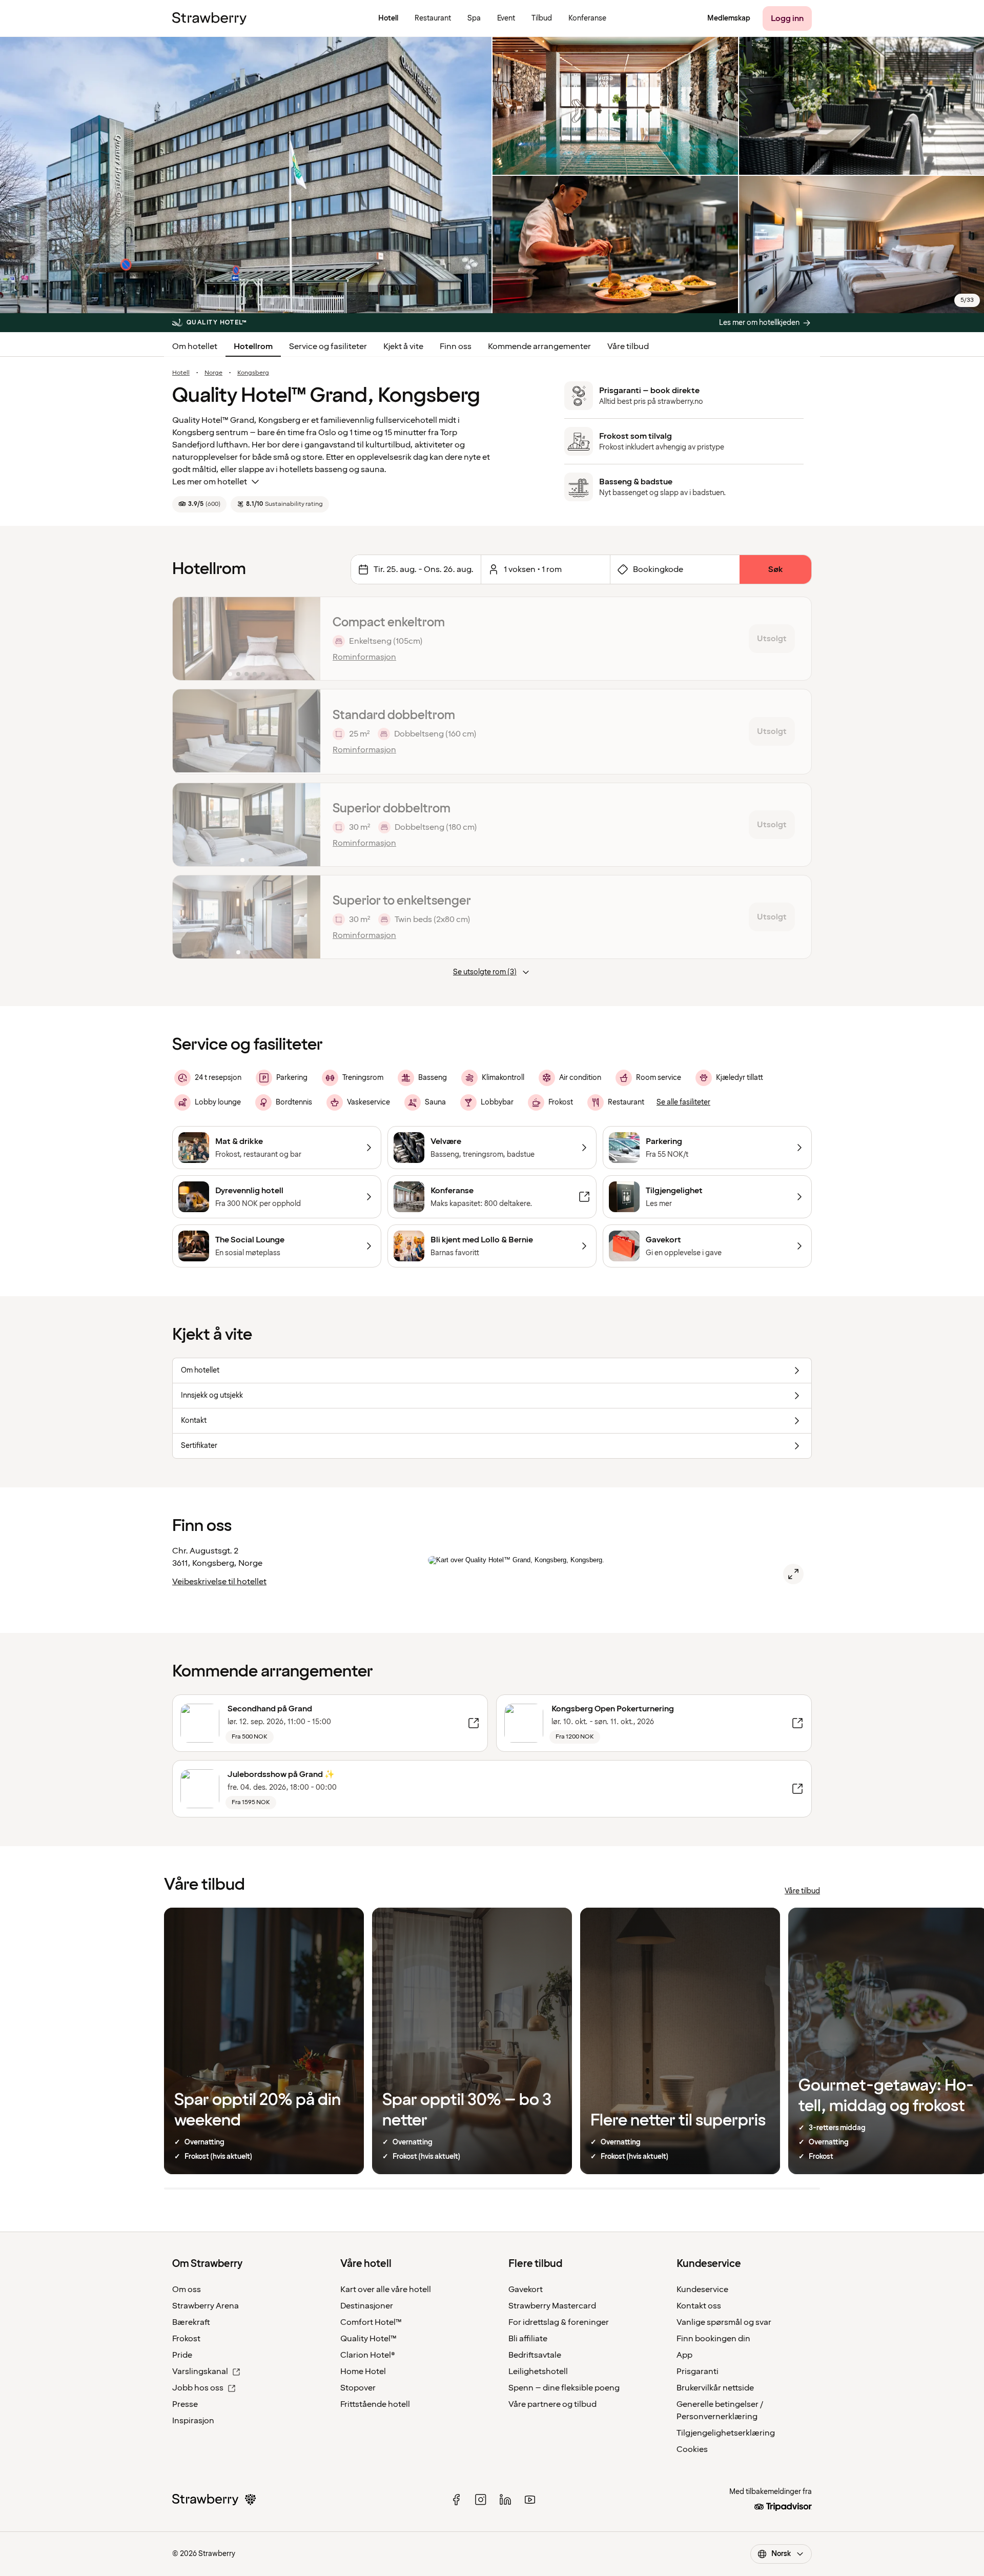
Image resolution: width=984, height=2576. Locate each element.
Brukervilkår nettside (715, 2388)
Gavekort (526, 2289)
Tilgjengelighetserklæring (726, 2433)
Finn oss (456, 346)
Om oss (187, 2289)
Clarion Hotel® (368, 2355)
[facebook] (456, 2500)
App (684, 2355)
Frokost (186, 2339)
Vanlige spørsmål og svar (724, 2322)
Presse (185, 2404)
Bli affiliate (528, 2339)
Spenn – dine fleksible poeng (564, 2388)
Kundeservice (702, 2289)
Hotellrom (253, 346)
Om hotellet (195, 346)
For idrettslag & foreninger (559, 2322)
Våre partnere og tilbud (552, 2404)
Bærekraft (191, 2322)
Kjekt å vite (403, 346)
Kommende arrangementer (539, 346)
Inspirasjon (193, 2421)
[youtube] (530, 2500)
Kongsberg (253, 373)
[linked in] (505, 2500)
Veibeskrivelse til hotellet (219, 1582)
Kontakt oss (699, 2306)
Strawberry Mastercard (552, 2306)
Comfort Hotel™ (371, 2322)
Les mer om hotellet (210, 482)
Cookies (692, 2449)
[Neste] (306, 639)
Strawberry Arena (206, 2306)
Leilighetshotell (538, 2371)
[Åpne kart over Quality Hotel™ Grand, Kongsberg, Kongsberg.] (793, 1574)
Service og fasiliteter (328, 346)
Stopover (358, 2388)
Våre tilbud (628, 346)
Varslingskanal (200, 2371)
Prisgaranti (698, 2371)
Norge (213, 373)
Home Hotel (363, 2371)
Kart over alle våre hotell (386, 2289)
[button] (247, 639)
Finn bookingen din (713, 2339)
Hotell (181, 373)
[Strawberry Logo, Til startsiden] (209, 18)
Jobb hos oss (198, 2388)
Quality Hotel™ (368, 2339)
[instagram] (481, 2500)
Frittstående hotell (375, 2404)
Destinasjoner (367, 2306)
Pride (182, 2355)
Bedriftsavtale (535, 2355)
